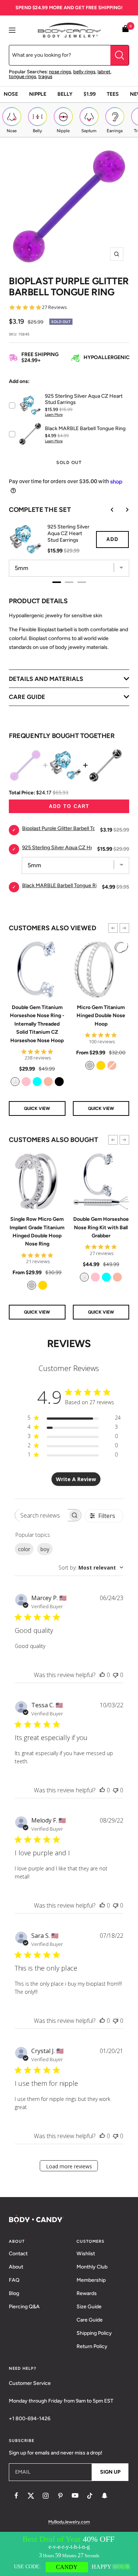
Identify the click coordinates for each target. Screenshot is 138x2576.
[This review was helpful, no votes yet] (102, 1675)
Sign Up (110, 2472)
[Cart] (125, 30)
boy (45, 1549)
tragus (45, 76)
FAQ (14, 2280)
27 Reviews (54, 307)
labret (104, 72)
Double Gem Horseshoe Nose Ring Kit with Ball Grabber (101, 1227)
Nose (11, 94)
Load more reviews (69, 2166)
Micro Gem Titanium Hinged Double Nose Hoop (101, 1016)
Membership (91, 2280)
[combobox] (91, 1568)
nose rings (60, 72)
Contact (18, 2254)
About (16, 2267)
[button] (113, 928)
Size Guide (89, 2307)
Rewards (87, 2293)
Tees (113, 94)
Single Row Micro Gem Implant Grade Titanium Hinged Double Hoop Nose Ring (37, 1231)
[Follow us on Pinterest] (60, 2496)
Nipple (38, 94)
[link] (15, 1082)
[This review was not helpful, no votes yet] (116, 1675)
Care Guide (90, 2320)
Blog (14, 2293)
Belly (65, 94)
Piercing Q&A (24, 2307)
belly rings (84, 72)
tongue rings (22, 76)
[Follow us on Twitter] (31, 2496)
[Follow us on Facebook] (16, 2496)
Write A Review (76, 1479)
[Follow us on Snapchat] (105, 2496)
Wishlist (86, 2254)
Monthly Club (92, 2267)
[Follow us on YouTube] (75, 2496)
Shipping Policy (94, 2333)
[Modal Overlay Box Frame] (69, 2554)
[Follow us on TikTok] (90, 2496)
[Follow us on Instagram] (46, 2496)
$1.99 (90, 94)
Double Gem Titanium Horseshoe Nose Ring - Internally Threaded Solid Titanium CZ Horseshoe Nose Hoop (37, 1024)
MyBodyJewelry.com (69, 2522)
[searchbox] (41, 1515)
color (24, 1549)
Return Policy (92, 2346)
